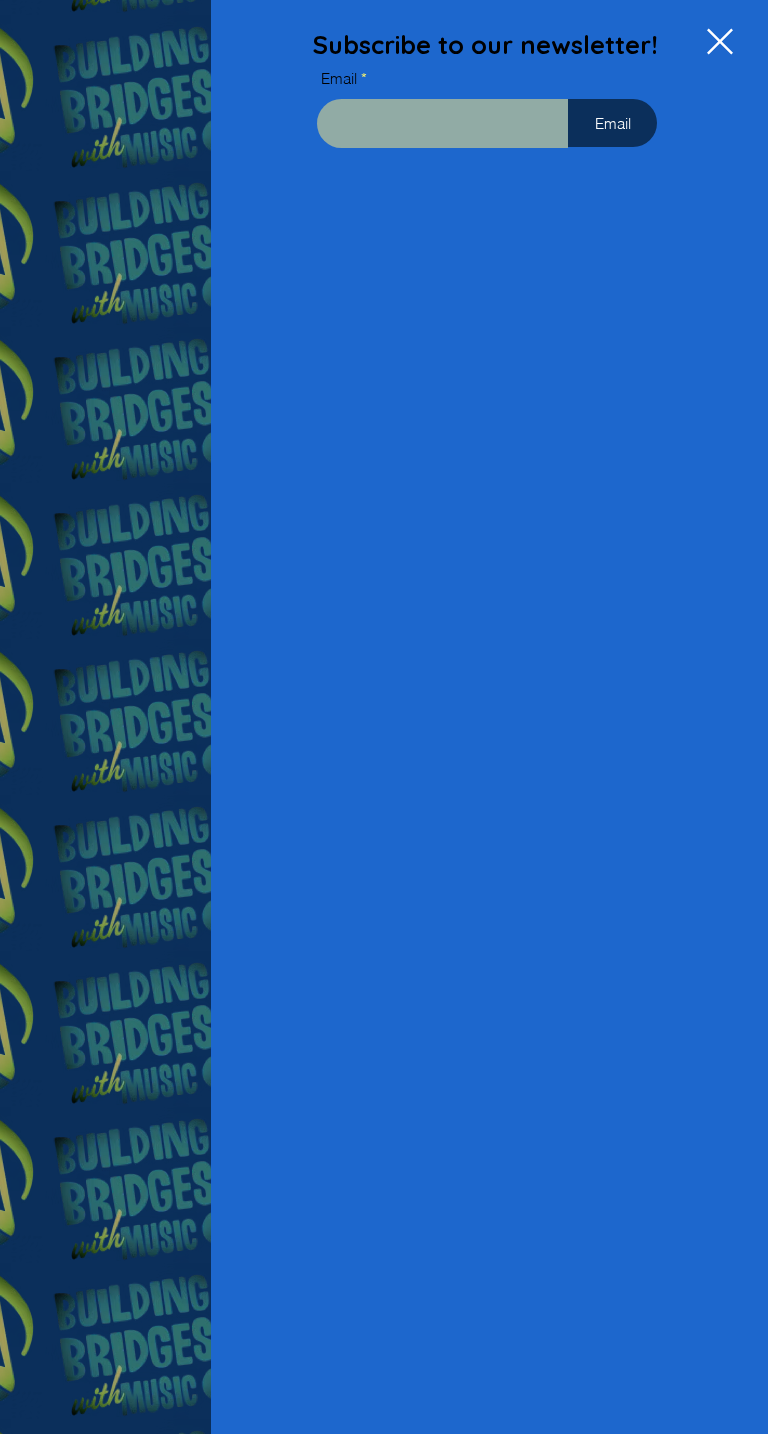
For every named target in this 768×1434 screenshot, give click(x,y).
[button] (720, 41)
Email (339, 78)
